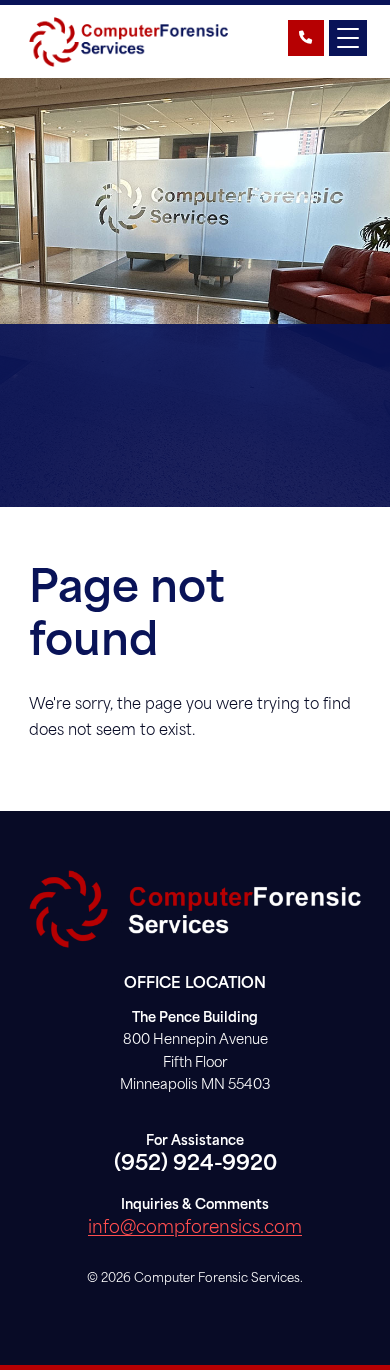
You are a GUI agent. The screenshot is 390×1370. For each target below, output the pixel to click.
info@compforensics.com (195, 1228)
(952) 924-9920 (195, 1165)
